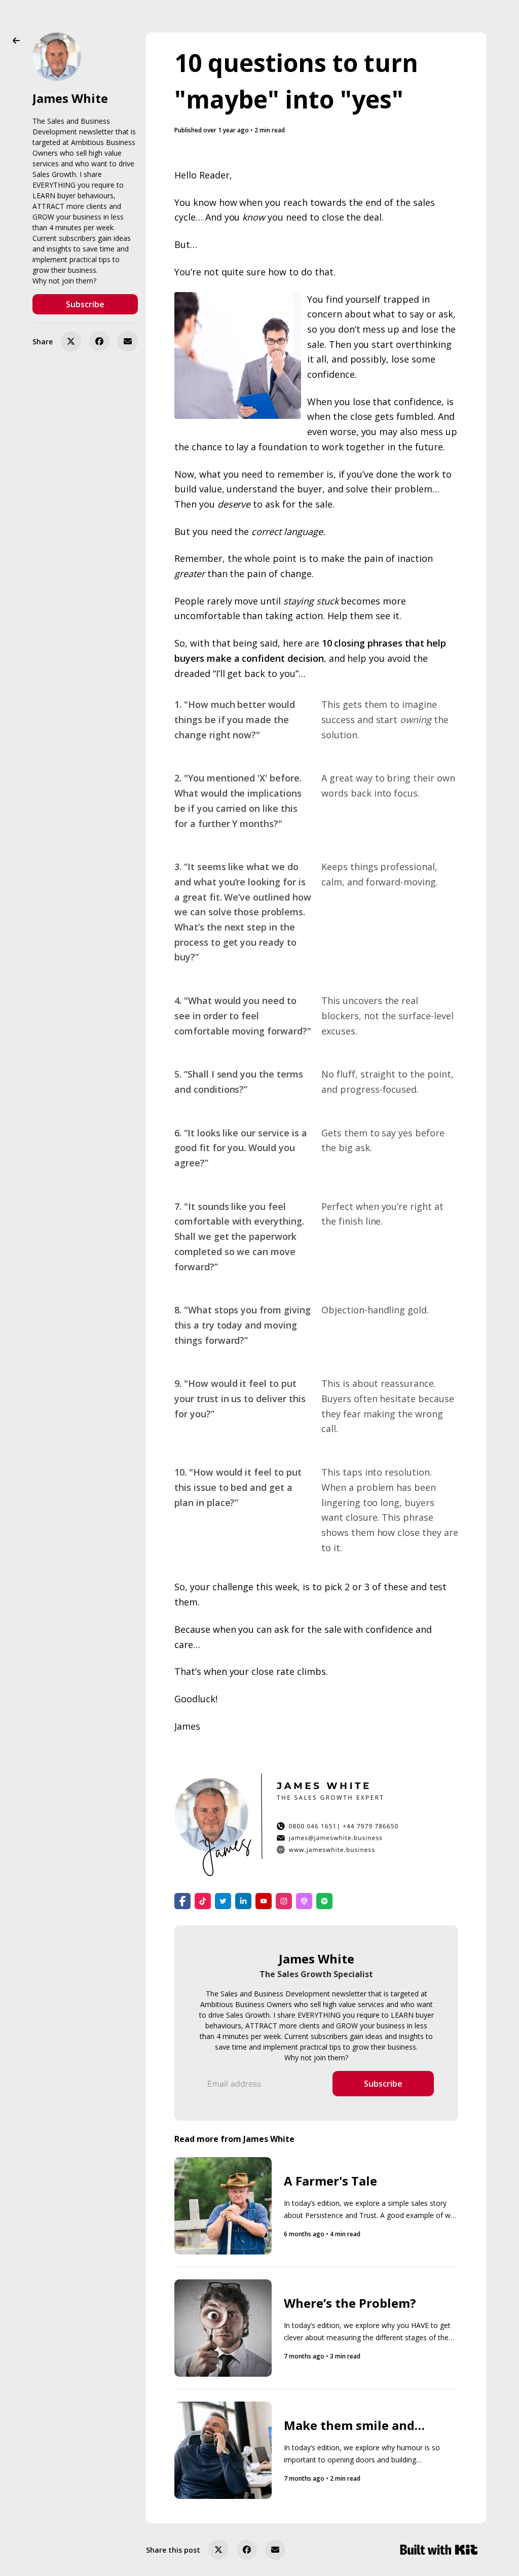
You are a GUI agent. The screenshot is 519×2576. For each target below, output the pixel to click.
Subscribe (85, 304)
